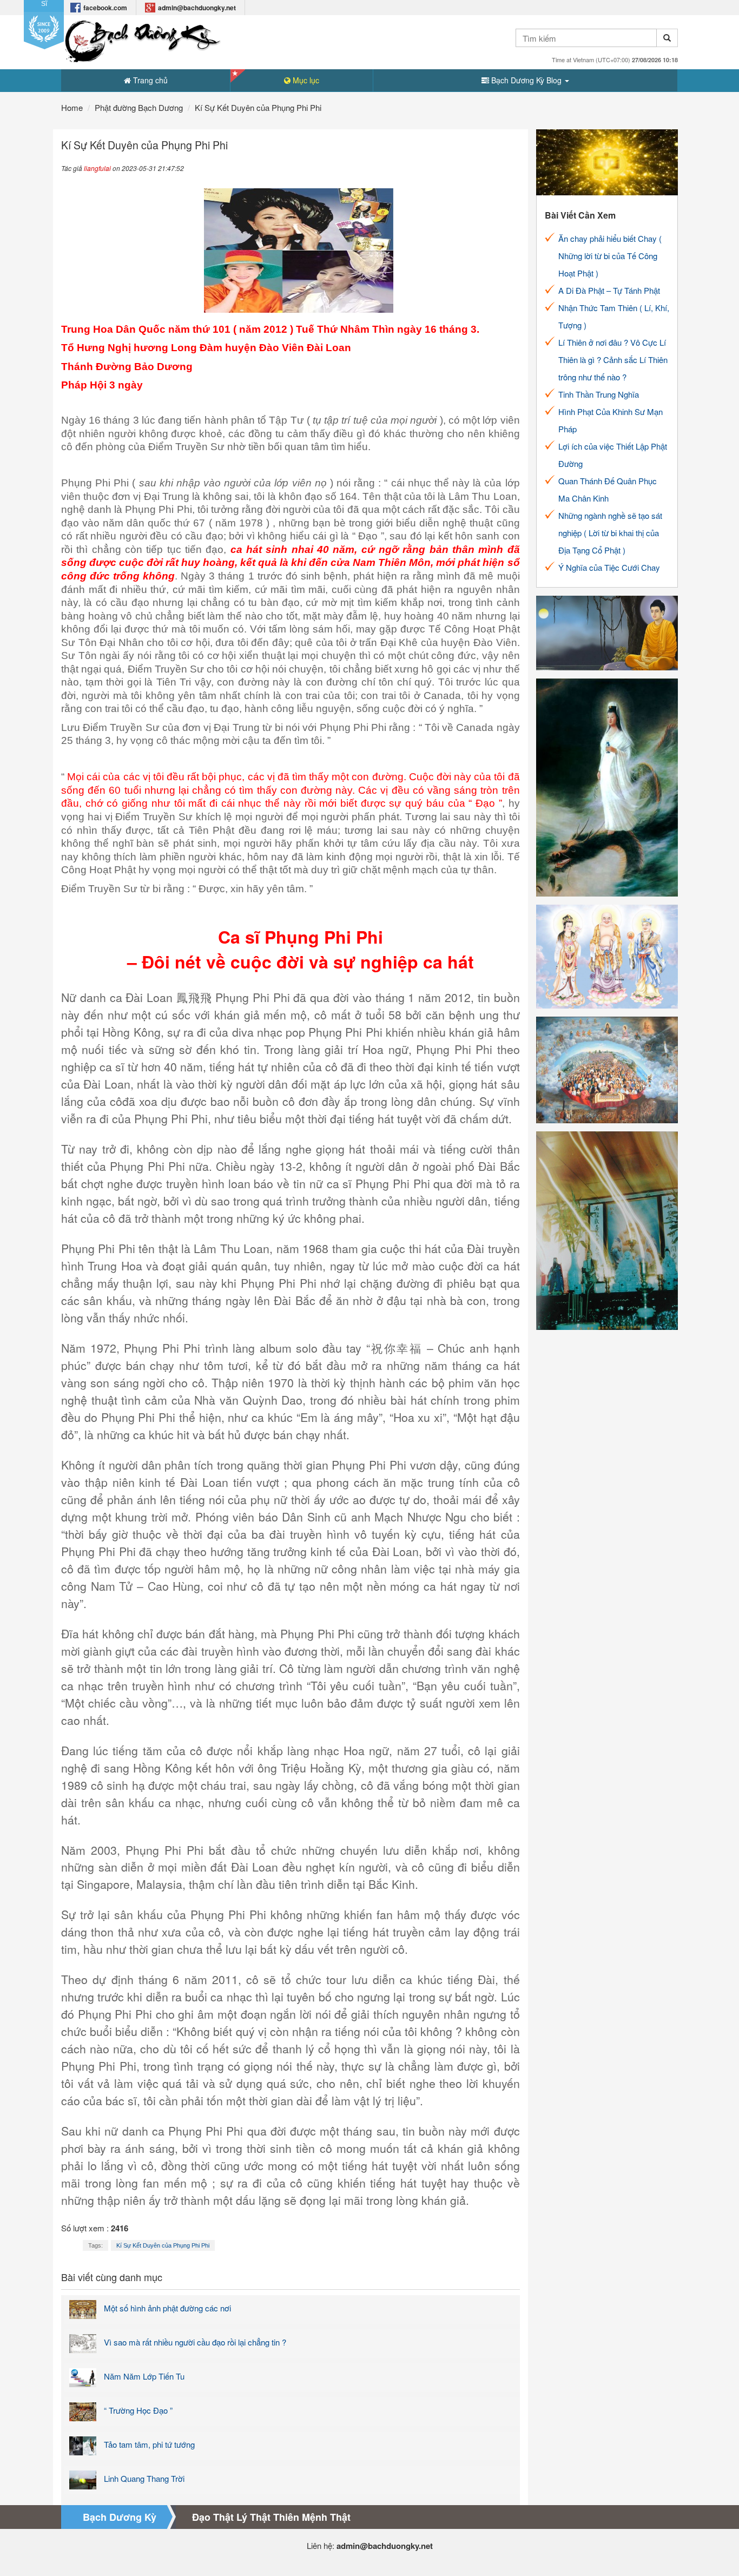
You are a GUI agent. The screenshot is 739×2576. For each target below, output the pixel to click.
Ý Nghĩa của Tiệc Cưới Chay (609, 567)
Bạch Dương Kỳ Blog (526, 80)
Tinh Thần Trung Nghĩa (599, 394)
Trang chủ (149, 80)
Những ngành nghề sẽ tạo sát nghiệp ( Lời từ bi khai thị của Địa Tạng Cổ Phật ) (610, 533)
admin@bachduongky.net (197, 8)
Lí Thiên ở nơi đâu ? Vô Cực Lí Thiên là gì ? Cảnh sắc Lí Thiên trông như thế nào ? (613, 360)
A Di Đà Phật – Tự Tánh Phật (609, 290)
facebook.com (105, 8)
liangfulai (97, 168)
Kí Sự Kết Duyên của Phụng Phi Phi (163, 2245)
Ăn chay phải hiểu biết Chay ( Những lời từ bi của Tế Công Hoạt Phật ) (610, 256)
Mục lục (305, 80)
